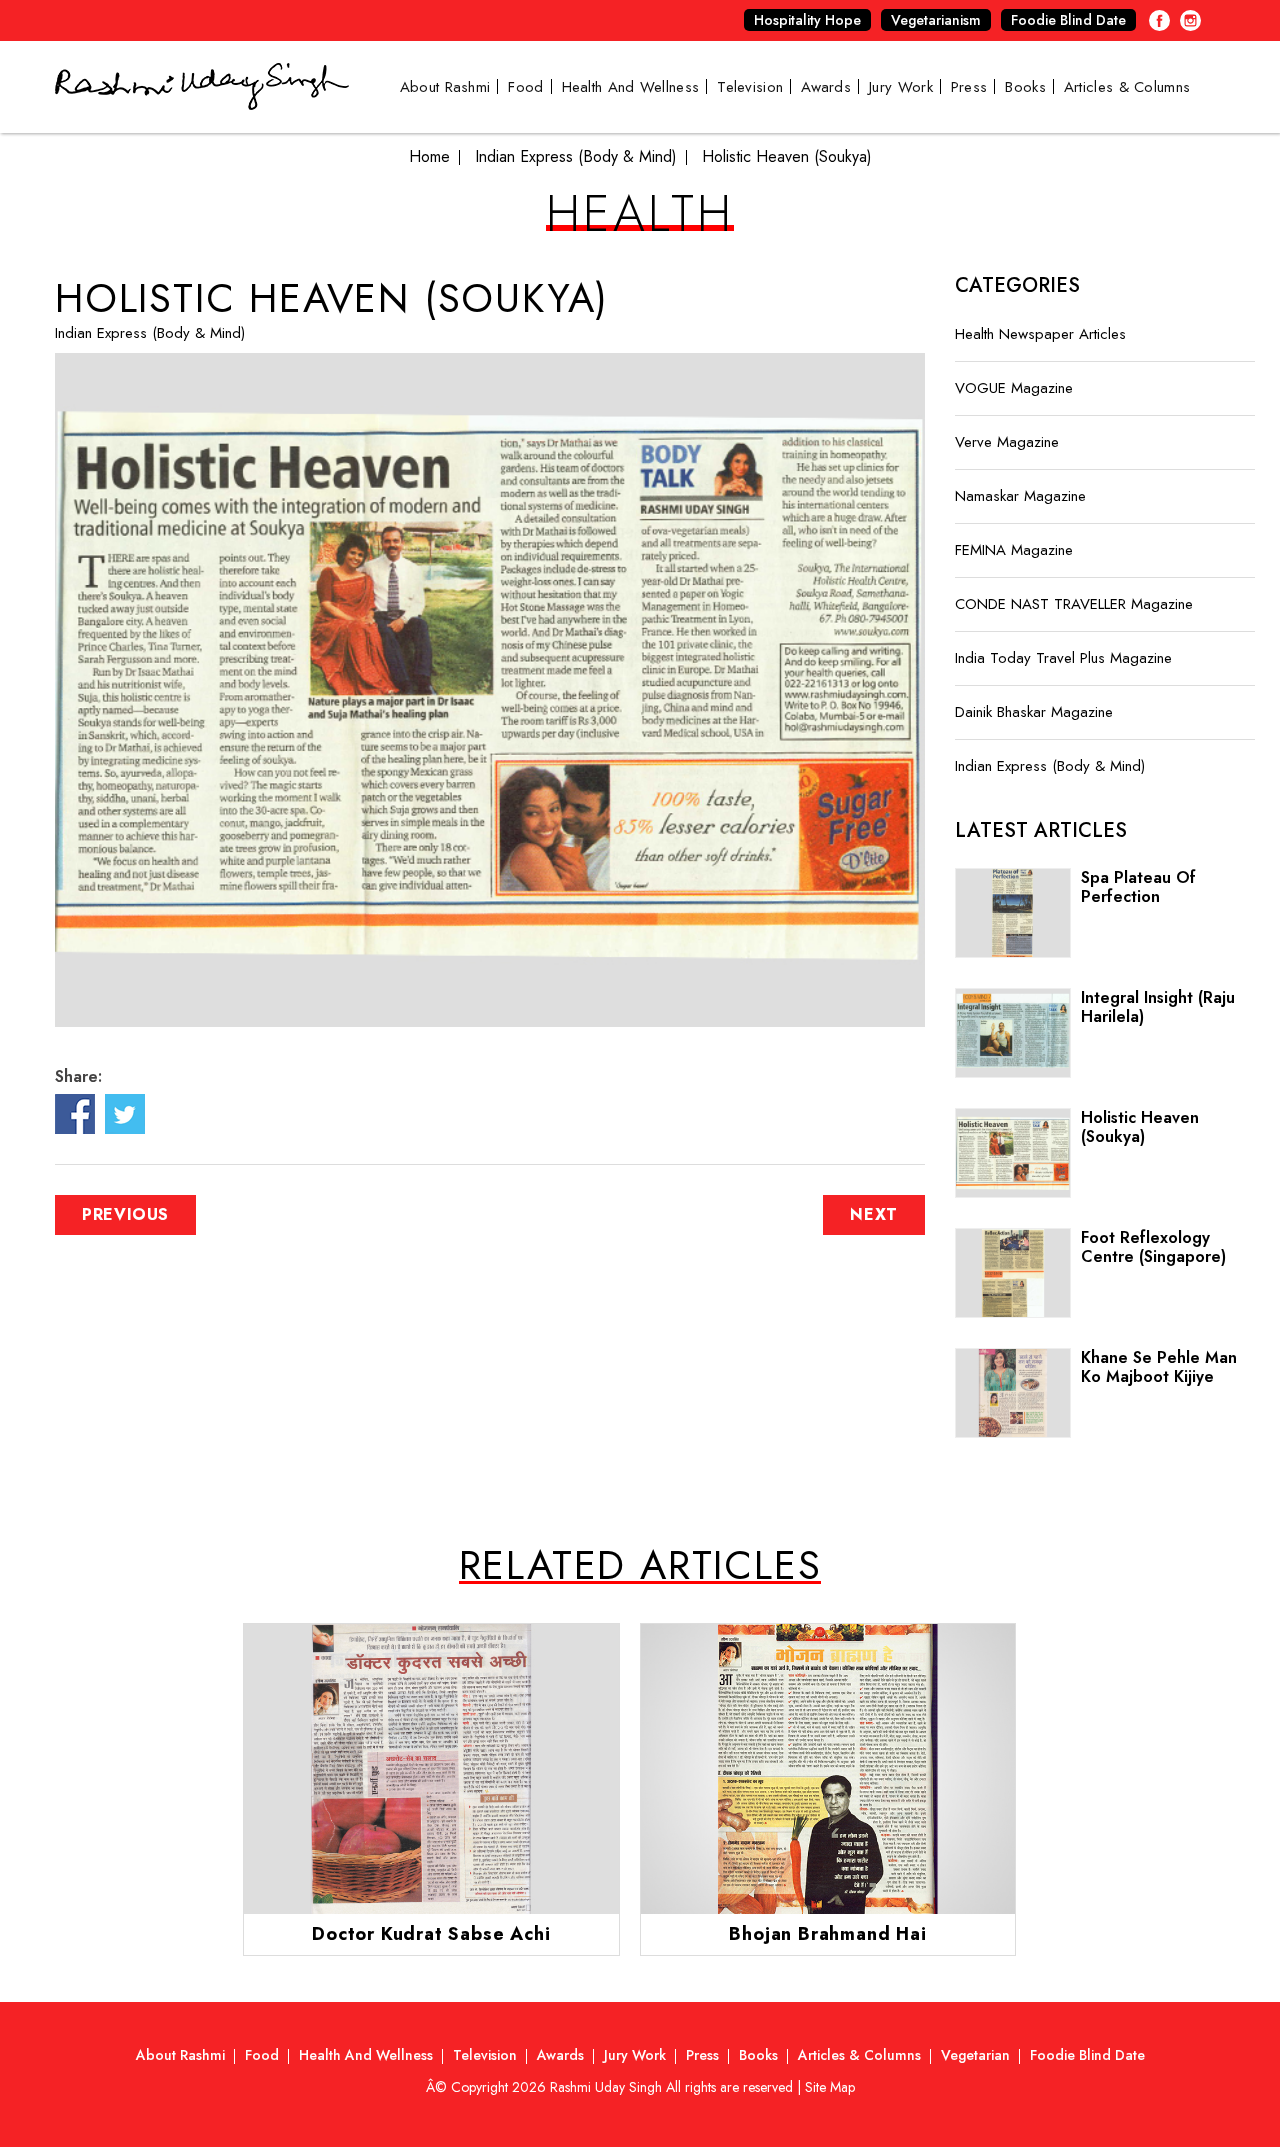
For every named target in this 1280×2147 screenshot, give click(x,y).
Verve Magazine (1007, 442)
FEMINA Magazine (1014, 550)
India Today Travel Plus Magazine (1063, 658)
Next (874, 1214)
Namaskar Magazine (1020, 496)
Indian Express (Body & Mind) (150, 333)
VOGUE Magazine (1014, 388)
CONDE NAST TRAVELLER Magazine (1074, 604)
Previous (125, 1214)
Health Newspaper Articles (1040, 334)
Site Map (830, 2087)
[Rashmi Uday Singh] (202, 98)
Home (429, 156)
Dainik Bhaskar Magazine (1034, 712)
